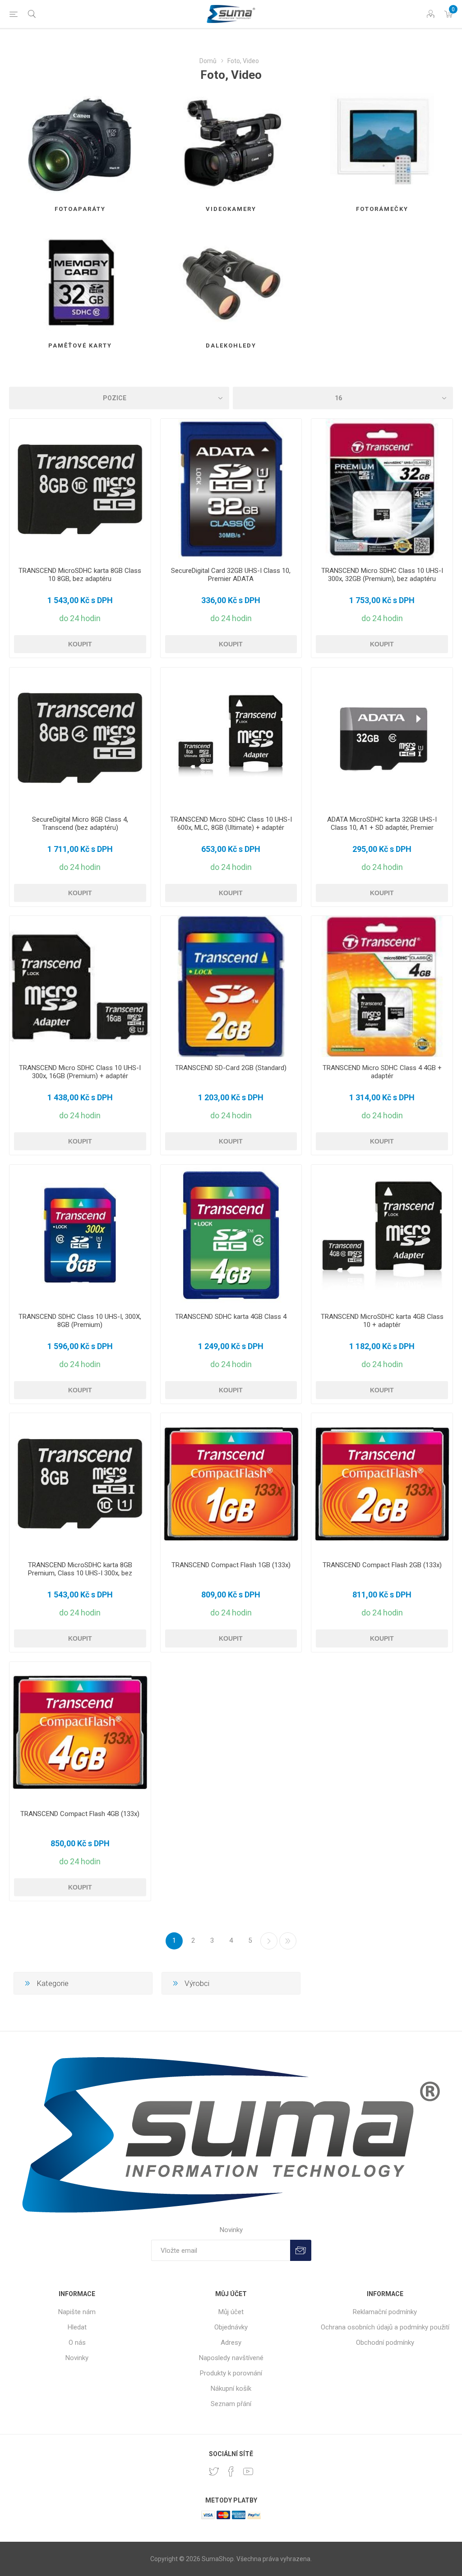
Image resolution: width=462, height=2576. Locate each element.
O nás (77, 2343)
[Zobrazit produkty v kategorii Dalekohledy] (231, 282)
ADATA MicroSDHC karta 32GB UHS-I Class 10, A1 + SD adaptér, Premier (382, 824)
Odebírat (301, 2250)
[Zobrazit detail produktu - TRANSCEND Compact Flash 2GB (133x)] (382, 1484)
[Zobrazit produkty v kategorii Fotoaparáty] (80, 145)
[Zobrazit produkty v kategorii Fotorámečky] (382, 145)
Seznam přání (231, 2404)
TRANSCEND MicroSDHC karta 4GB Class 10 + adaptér (382, 1321)
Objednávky (231, 2327)
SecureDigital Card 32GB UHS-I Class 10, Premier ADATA (231, 575)
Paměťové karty (80, 345)
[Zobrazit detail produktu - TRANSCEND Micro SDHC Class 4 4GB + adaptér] (382, 986)
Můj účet (231, 2312)
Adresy (231, 2343)
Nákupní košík (231, 2388)
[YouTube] (248, 2471)
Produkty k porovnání (231, 2373)
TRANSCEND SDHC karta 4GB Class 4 (231, 1317)
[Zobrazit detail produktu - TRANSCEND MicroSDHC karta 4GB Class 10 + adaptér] (382, 1235)
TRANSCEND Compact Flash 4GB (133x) (80, 1814)
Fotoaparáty (80, 209)
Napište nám (77, 2312)
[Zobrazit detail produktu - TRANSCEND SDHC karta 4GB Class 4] (231, 1235)
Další (269, 1941)
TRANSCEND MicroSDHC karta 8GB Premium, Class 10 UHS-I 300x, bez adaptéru (80, 1573)
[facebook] (231, 2471)
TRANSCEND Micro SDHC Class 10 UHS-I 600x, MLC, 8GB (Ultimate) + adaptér (231, 824)
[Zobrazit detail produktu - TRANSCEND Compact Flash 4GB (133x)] (80, 1732)
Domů (208, 61)
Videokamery (231, 209)
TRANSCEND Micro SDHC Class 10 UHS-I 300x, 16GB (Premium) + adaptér (80, 1072)
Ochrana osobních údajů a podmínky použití (385, 2327)
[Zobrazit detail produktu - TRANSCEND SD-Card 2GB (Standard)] (231, 986)
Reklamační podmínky (385, 2312)
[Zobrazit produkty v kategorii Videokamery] (231, 145)
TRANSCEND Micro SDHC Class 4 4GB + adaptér (382, 1072)
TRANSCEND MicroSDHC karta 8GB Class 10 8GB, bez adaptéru (80, 575)
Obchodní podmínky (385, 2343)
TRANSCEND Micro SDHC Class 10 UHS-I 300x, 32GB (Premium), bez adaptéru (382, 575)
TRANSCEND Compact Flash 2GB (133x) (382, 1565)
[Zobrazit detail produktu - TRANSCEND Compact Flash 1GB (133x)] (231, 1484)
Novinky (77, 2358)
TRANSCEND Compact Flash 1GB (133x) (231, 1565)
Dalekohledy (231, 345)
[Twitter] (214, 2471)
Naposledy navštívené (231, 2358)
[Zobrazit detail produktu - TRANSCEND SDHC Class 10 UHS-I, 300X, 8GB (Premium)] (80, 1235)
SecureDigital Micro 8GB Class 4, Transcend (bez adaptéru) (80, 824)
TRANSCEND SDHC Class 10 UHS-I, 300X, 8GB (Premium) (80, 1321)
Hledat (77, 2327)
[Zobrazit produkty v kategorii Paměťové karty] (80, 282)
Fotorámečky (382, 209)
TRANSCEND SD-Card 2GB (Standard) (231, 1068)
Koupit (80, 644)
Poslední (288, 1941)
